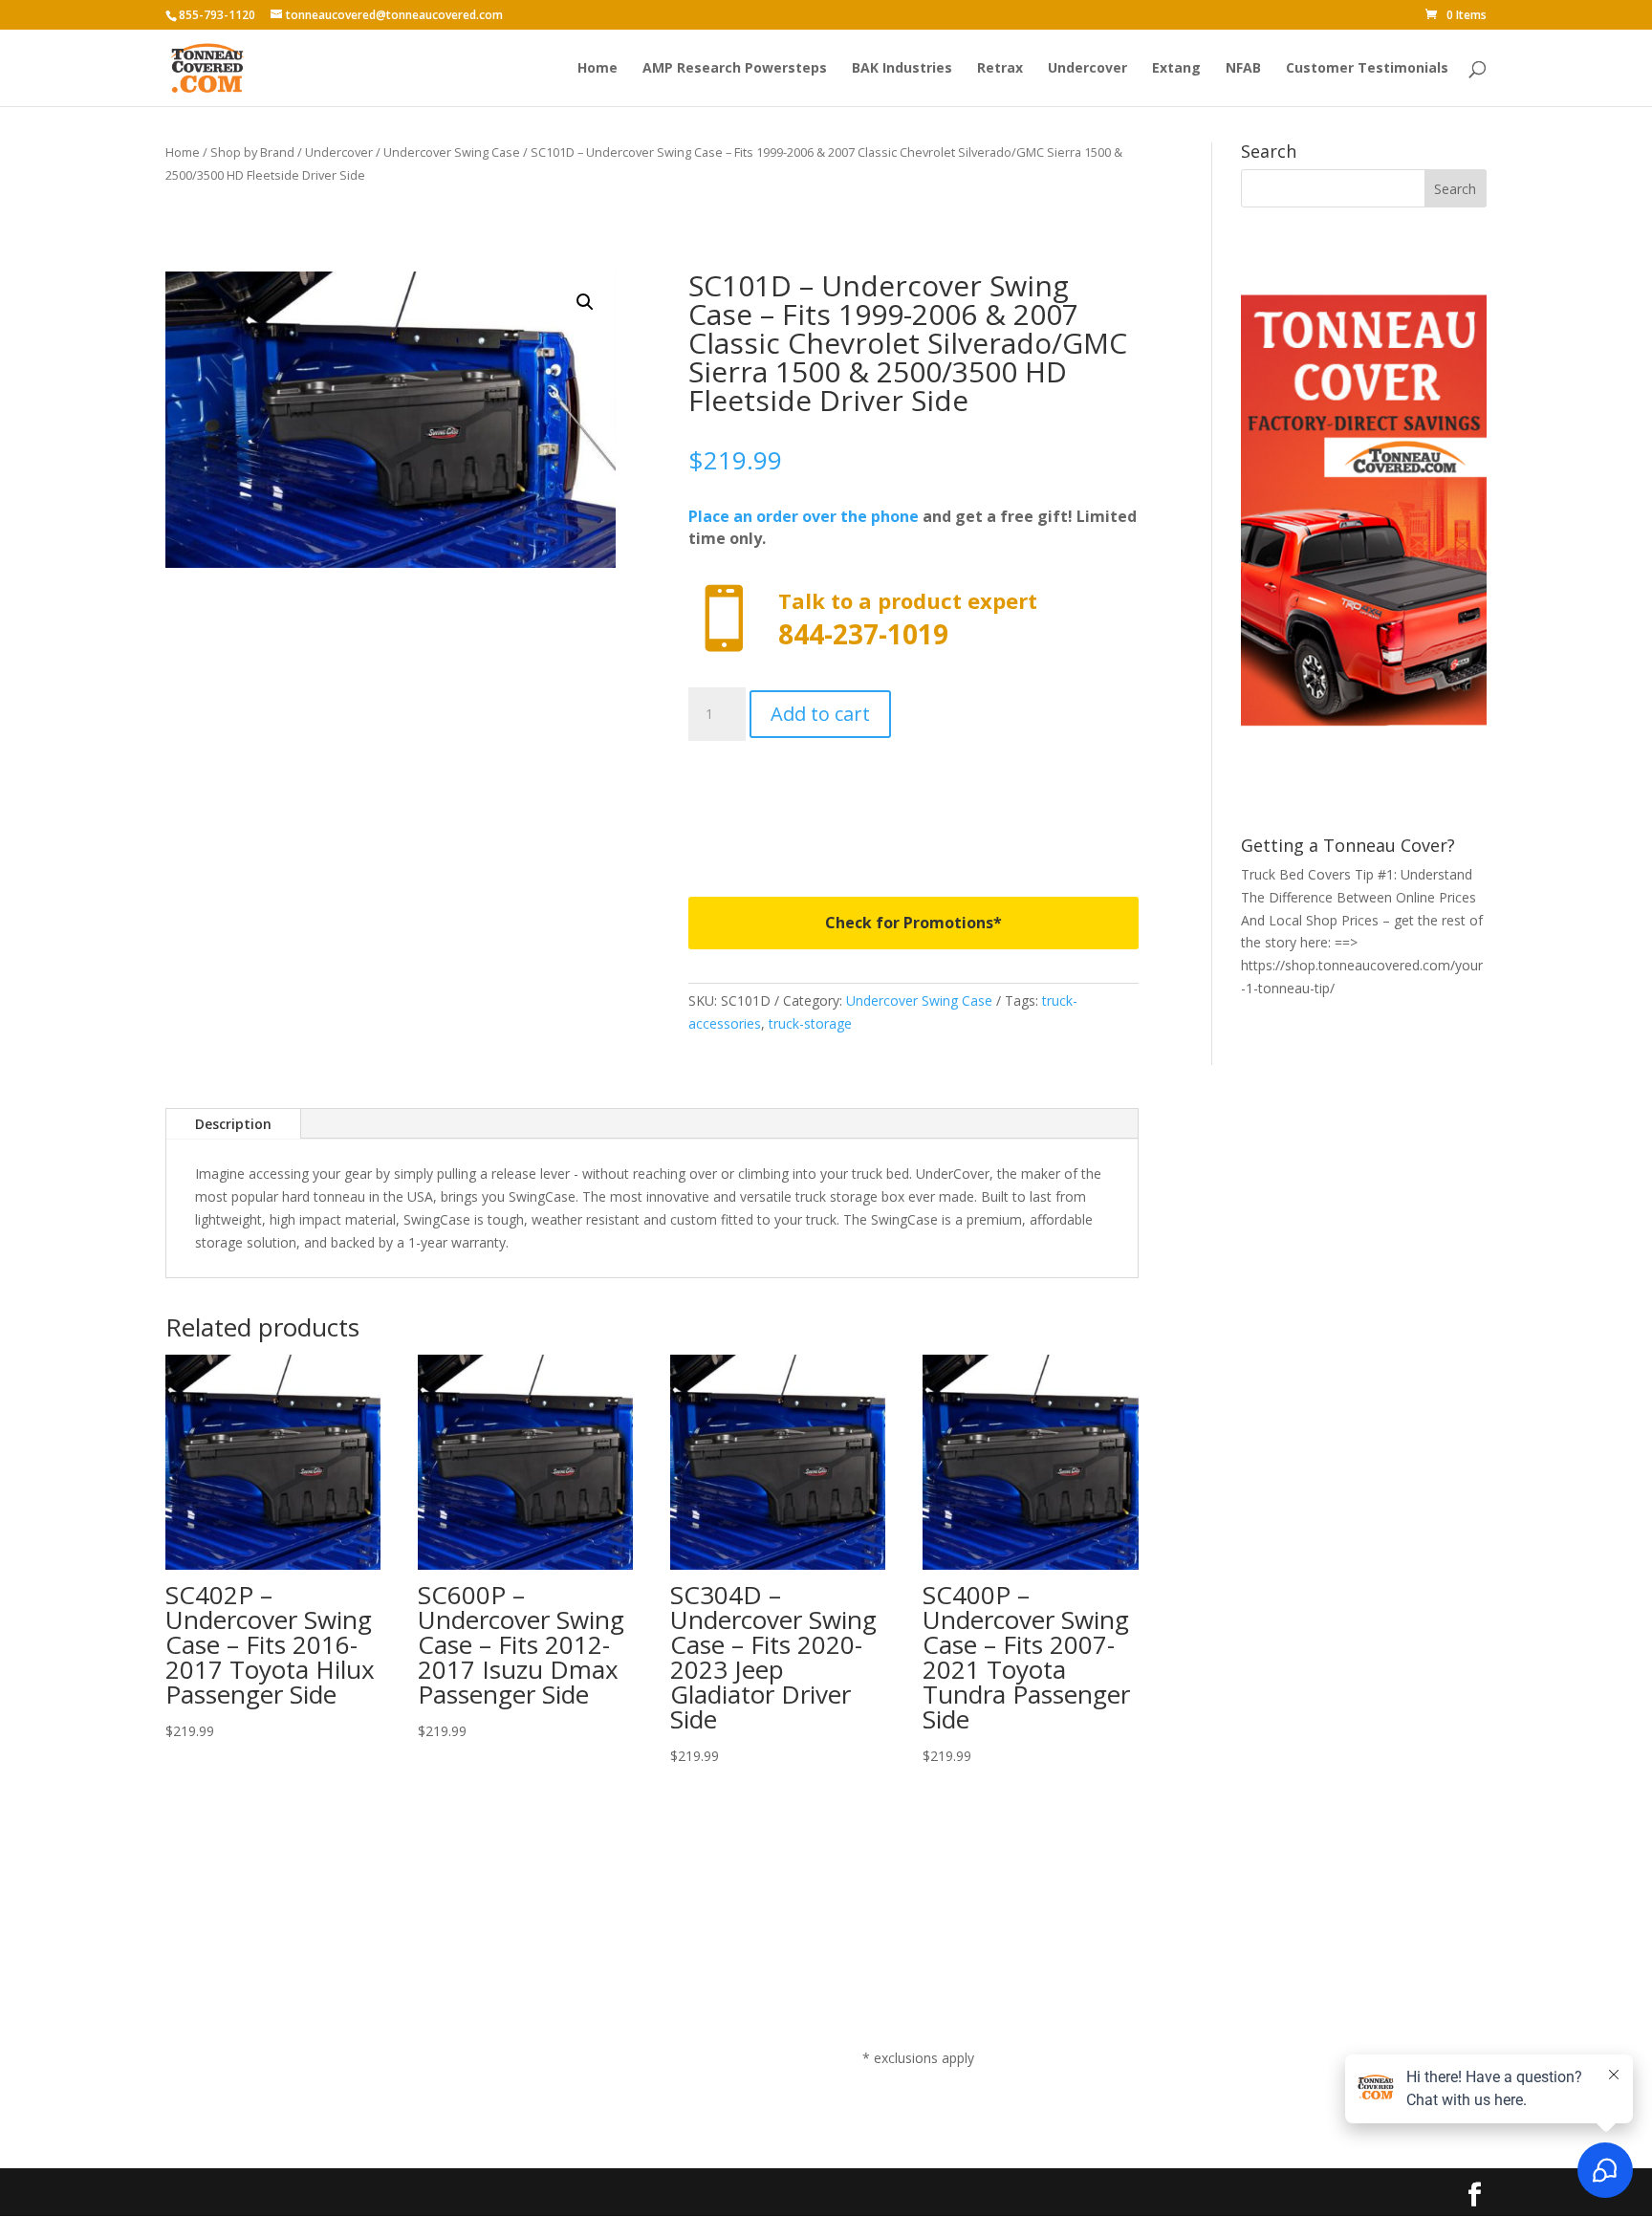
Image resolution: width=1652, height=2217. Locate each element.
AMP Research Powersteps (735, 69)
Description (233, 1124)
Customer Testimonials (1367, 69)
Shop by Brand (252, 152)
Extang (1176, 69)
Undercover (1087, 69)
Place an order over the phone (804, 516)
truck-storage (810, 1023)
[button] (585, 302)
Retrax (1000, 69)
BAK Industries (902, 69)
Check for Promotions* (913, 923)
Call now (913, 619)
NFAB (1243, 69)
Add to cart (820, 714)
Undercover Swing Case (452, 152)
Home (598, 69)
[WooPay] (913, 802)
